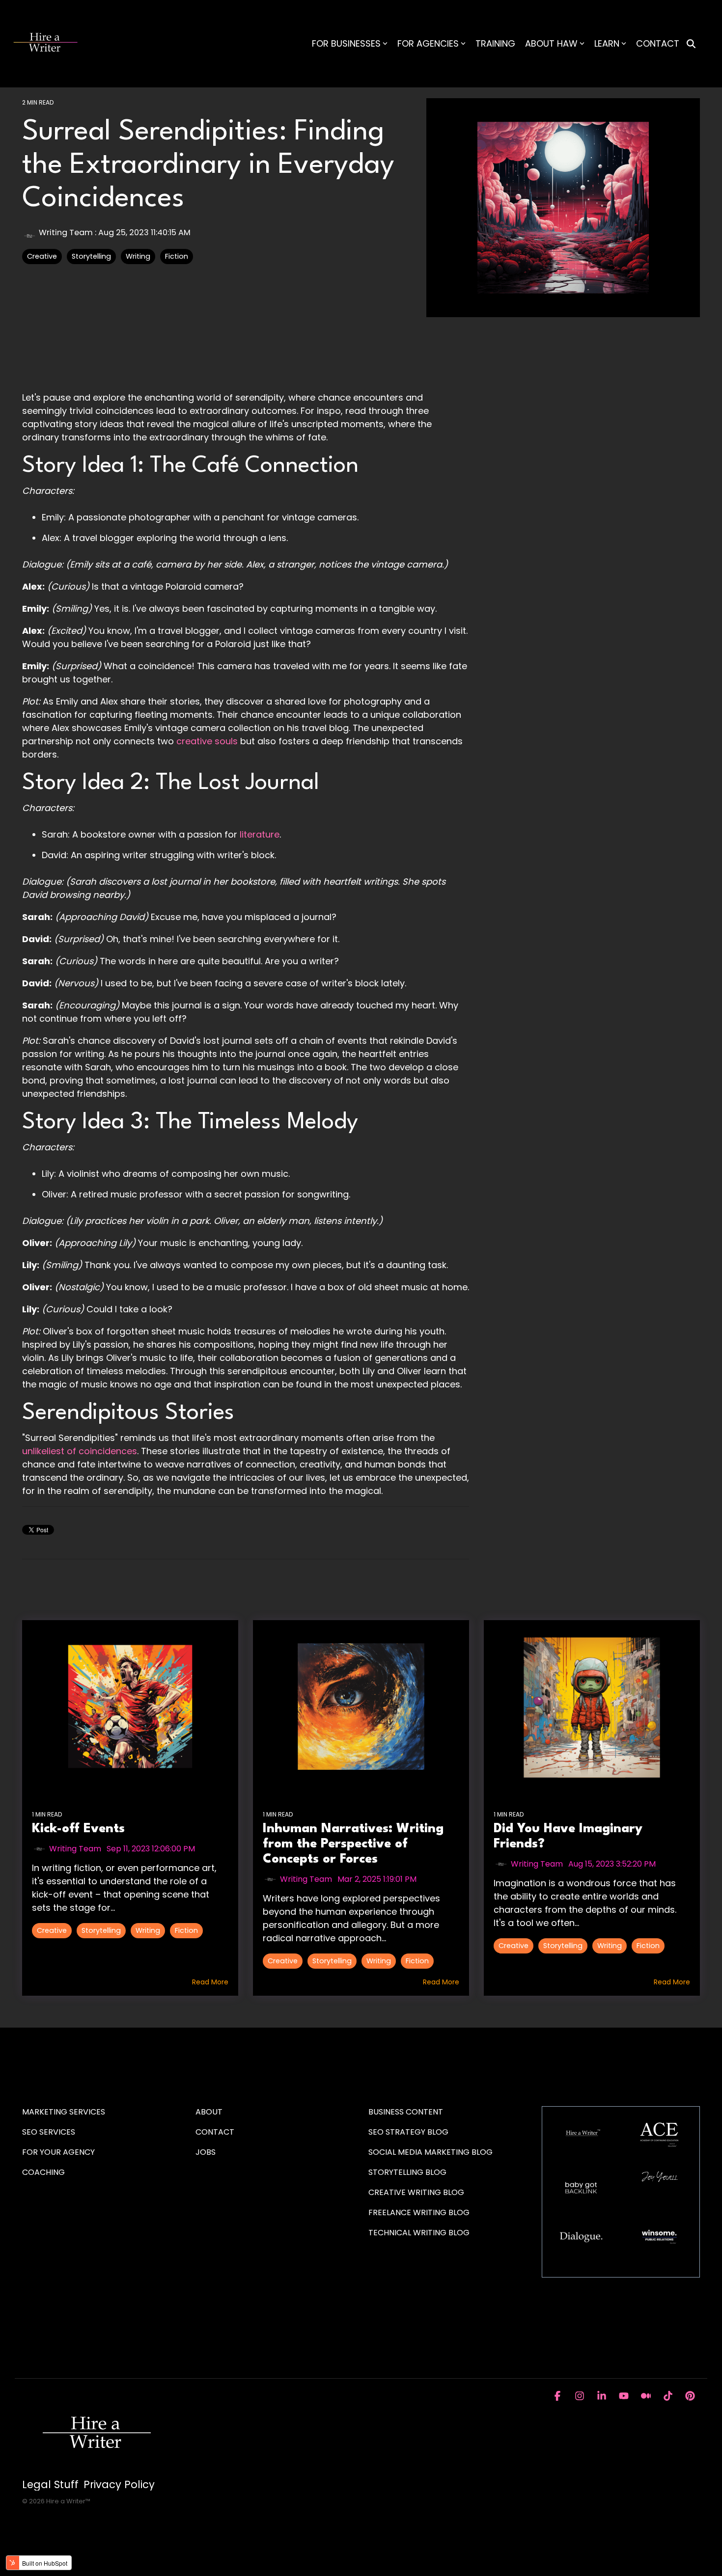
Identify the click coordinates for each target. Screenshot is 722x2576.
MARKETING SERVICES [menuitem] (64, 2112)
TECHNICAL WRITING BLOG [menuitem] (419, 2233)
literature (260, 834)
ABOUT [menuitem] (209, 2112)
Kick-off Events (78, 1829)
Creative (42, 256)
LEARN (607, 43)
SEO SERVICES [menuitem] (49, 2132)
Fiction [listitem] (186, 1930)
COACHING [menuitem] (43, 2172)
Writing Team (66, 232)
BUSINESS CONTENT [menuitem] (406, 2112)
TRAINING (495, 43)
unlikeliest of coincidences (80, 1451)
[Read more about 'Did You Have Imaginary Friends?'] (592, 1707)
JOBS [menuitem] (206, 2152)
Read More (210, 1982)
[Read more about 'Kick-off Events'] (130, 1707)
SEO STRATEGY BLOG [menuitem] (408, 2132)
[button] (559, 2396)
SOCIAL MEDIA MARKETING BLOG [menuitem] (430, 2152)
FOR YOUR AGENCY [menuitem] (59, 2152)
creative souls (207, 741)
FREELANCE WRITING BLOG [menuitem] (419, 2212)
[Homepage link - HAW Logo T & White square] (96, 2468)
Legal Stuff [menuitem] (50, 2485)
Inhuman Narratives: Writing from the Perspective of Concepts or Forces (353, 1844)
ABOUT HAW (551, 43)
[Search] (691, 44)
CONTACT (658, 43)
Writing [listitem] (148, 1930)
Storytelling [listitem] (101, 1930)
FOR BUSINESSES (346, 43)
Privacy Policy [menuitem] (119, 2485)
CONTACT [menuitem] (215, 2132)
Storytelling (91, 256)
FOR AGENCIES (428, 43)
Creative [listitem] (52, 1930)
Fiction (177, 256)
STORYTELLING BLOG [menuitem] (407, 2172)
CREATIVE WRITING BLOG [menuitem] (416, 2192)
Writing (138, 256)
